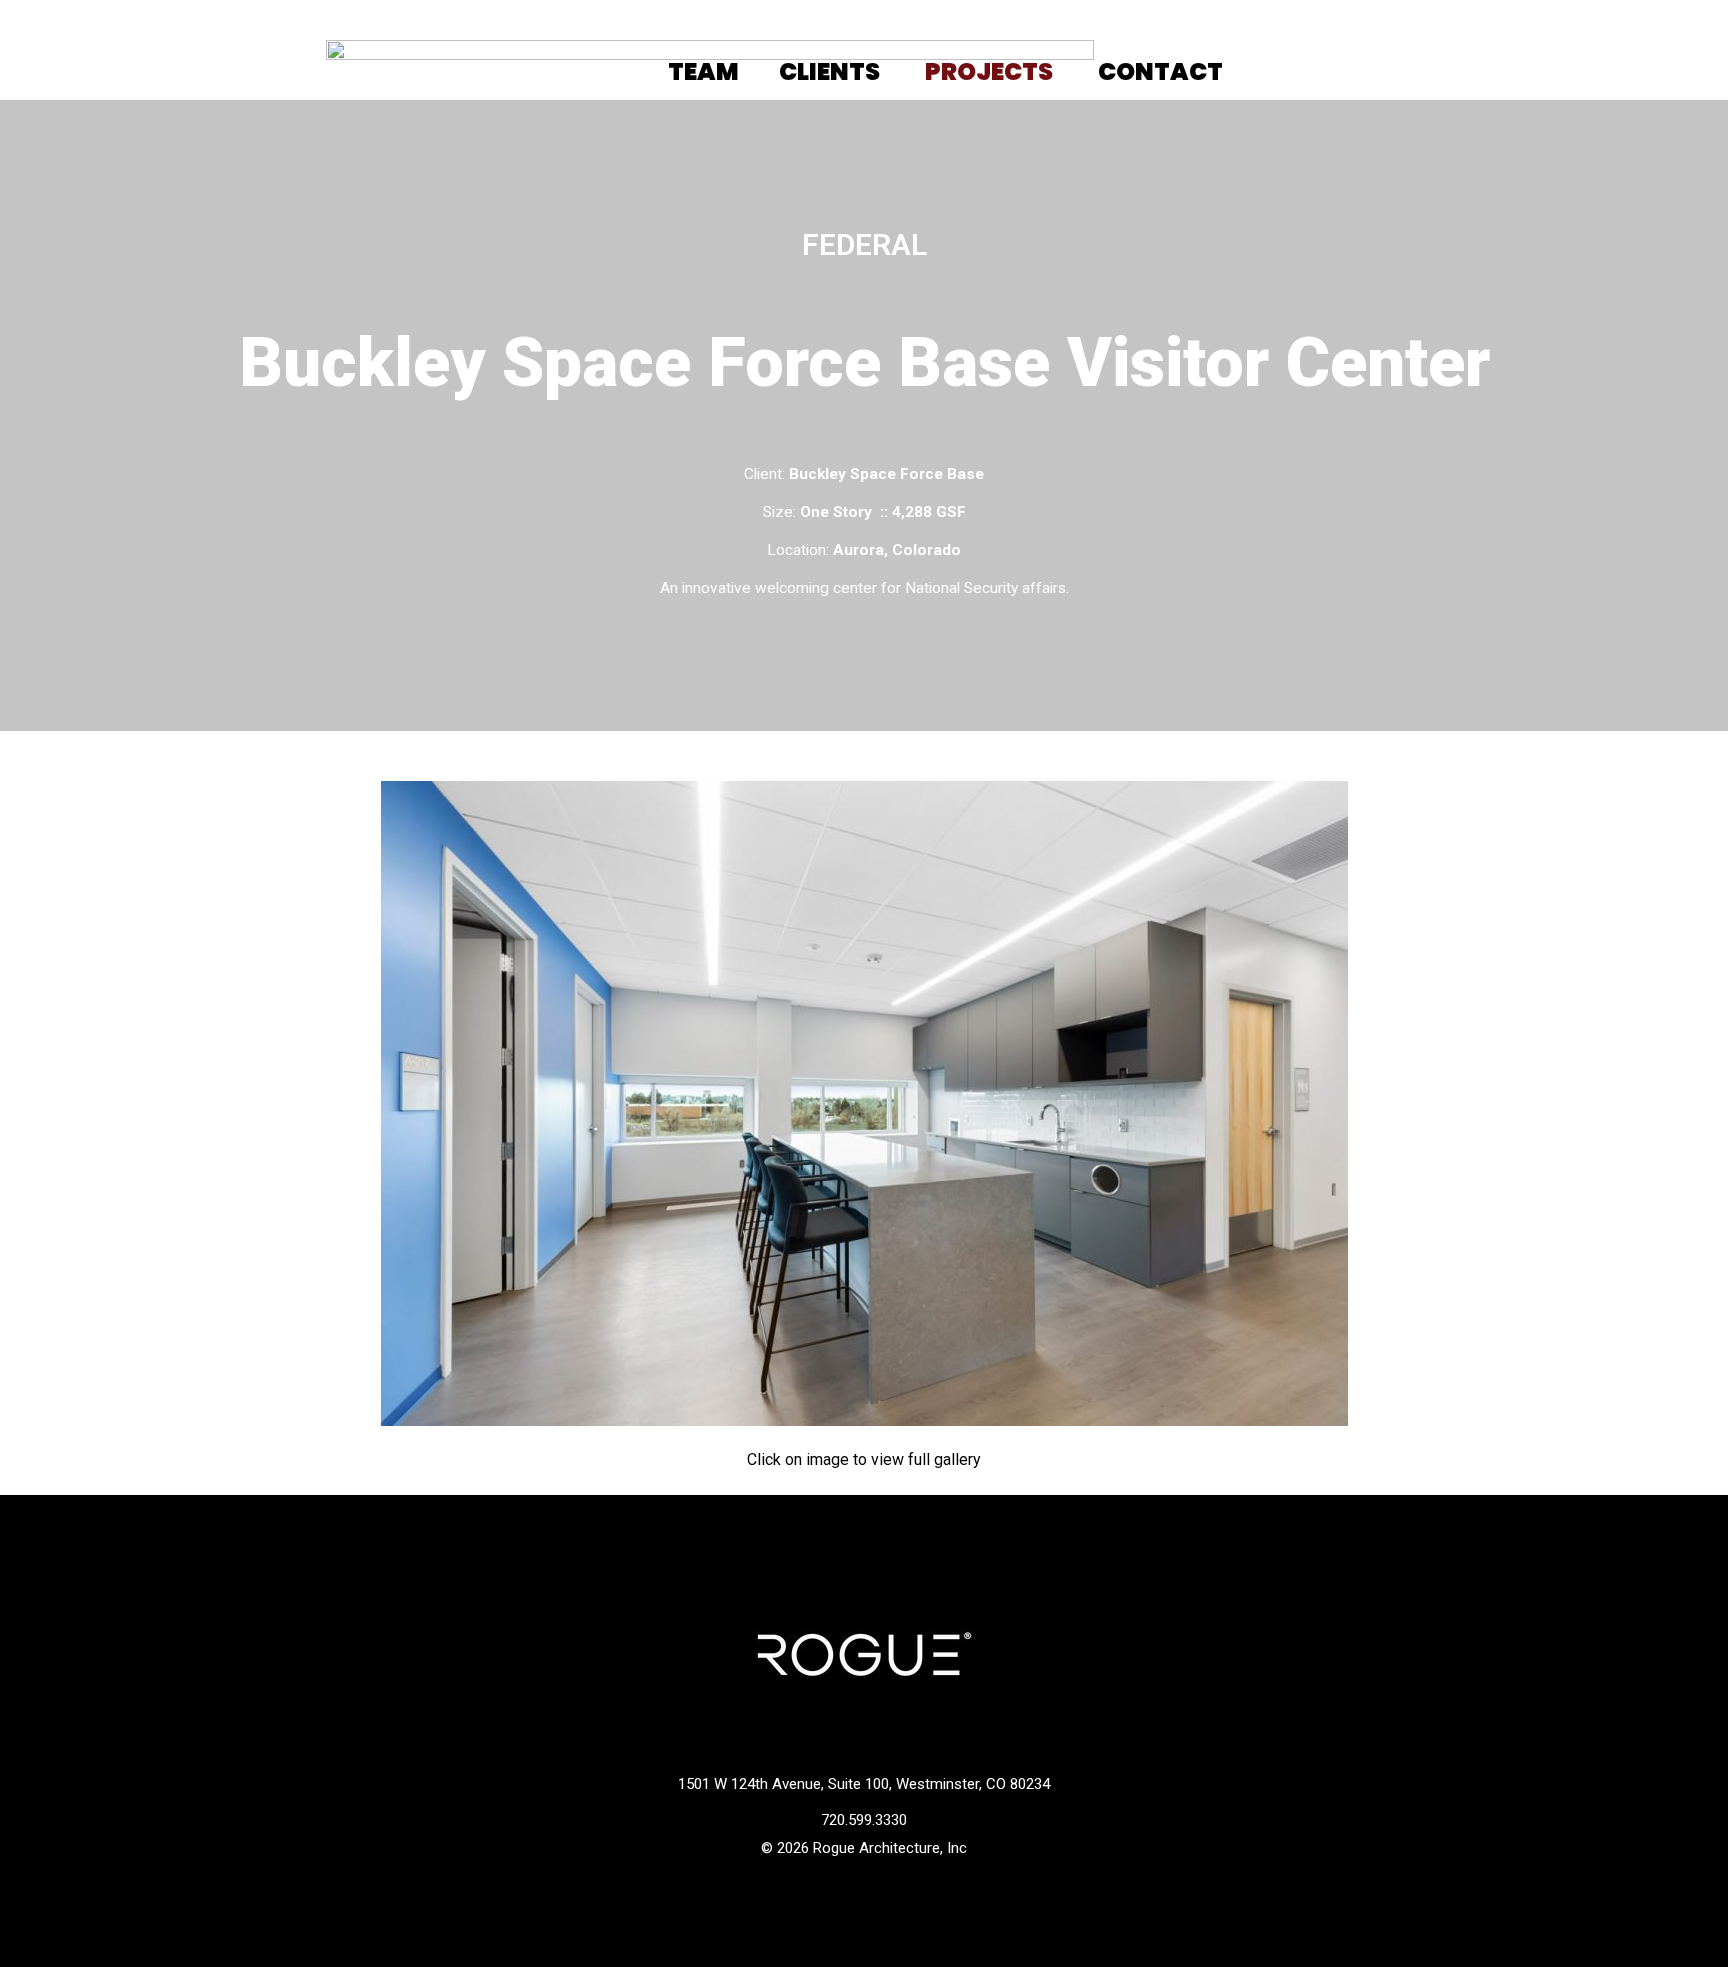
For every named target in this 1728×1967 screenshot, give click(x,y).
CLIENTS (829, 71)
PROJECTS (989, 71)
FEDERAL (864, 244)
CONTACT (1160, 71)
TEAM (703, 71)
